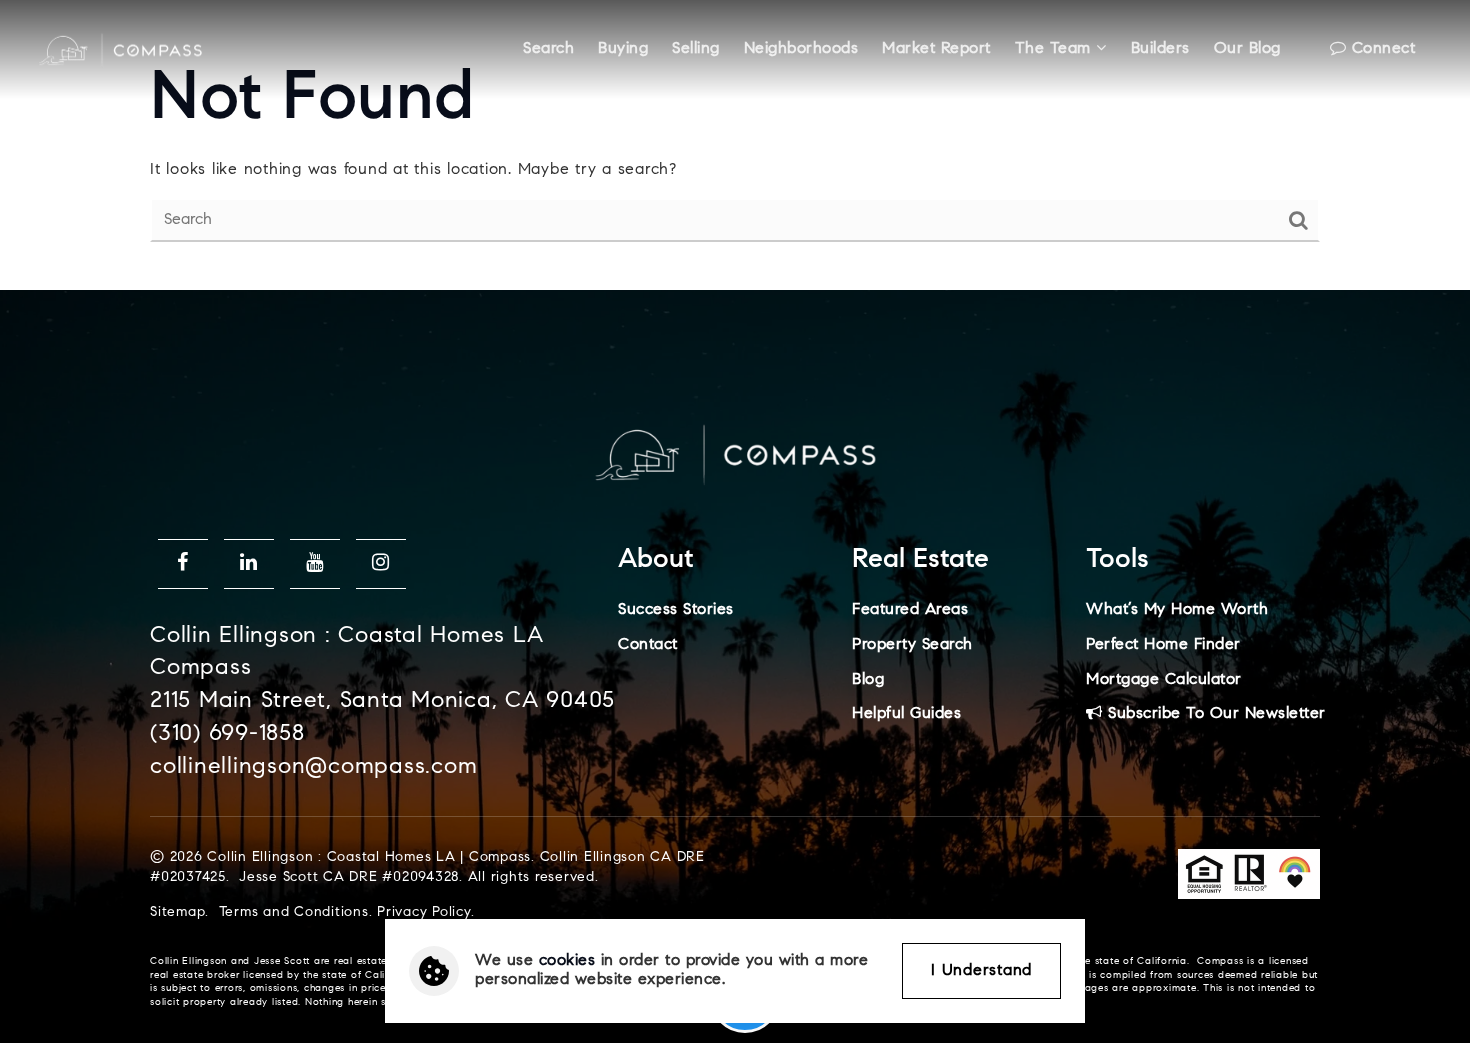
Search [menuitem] (548, 49)
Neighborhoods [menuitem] (801, 49)
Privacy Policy (424, 913)
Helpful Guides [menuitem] (906, 714)
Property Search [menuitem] (912, 645)
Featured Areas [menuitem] (910, 610)
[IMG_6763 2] (120, 49)
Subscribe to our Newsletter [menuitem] (1214, 714)
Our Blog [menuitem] (1247, 49)
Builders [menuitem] (1160, 49)
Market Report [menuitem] (936, 49)
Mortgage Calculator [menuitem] (1164, 680)
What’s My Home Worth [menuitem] (1177, 610)
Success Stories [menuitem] (676, 610)
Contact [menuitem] (648, 645)
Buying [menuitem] (623, 49)
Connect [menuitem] (1380, 49)
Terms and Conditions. (296, 913)
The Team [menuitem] (1056, 49)
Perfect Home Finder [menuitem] (1163, 645)
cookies (567, 961)
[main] (735, 145)
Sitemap (177, 913)
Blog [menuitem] (868, 680)
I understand (981, 971)
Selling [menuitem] (696, 49)
